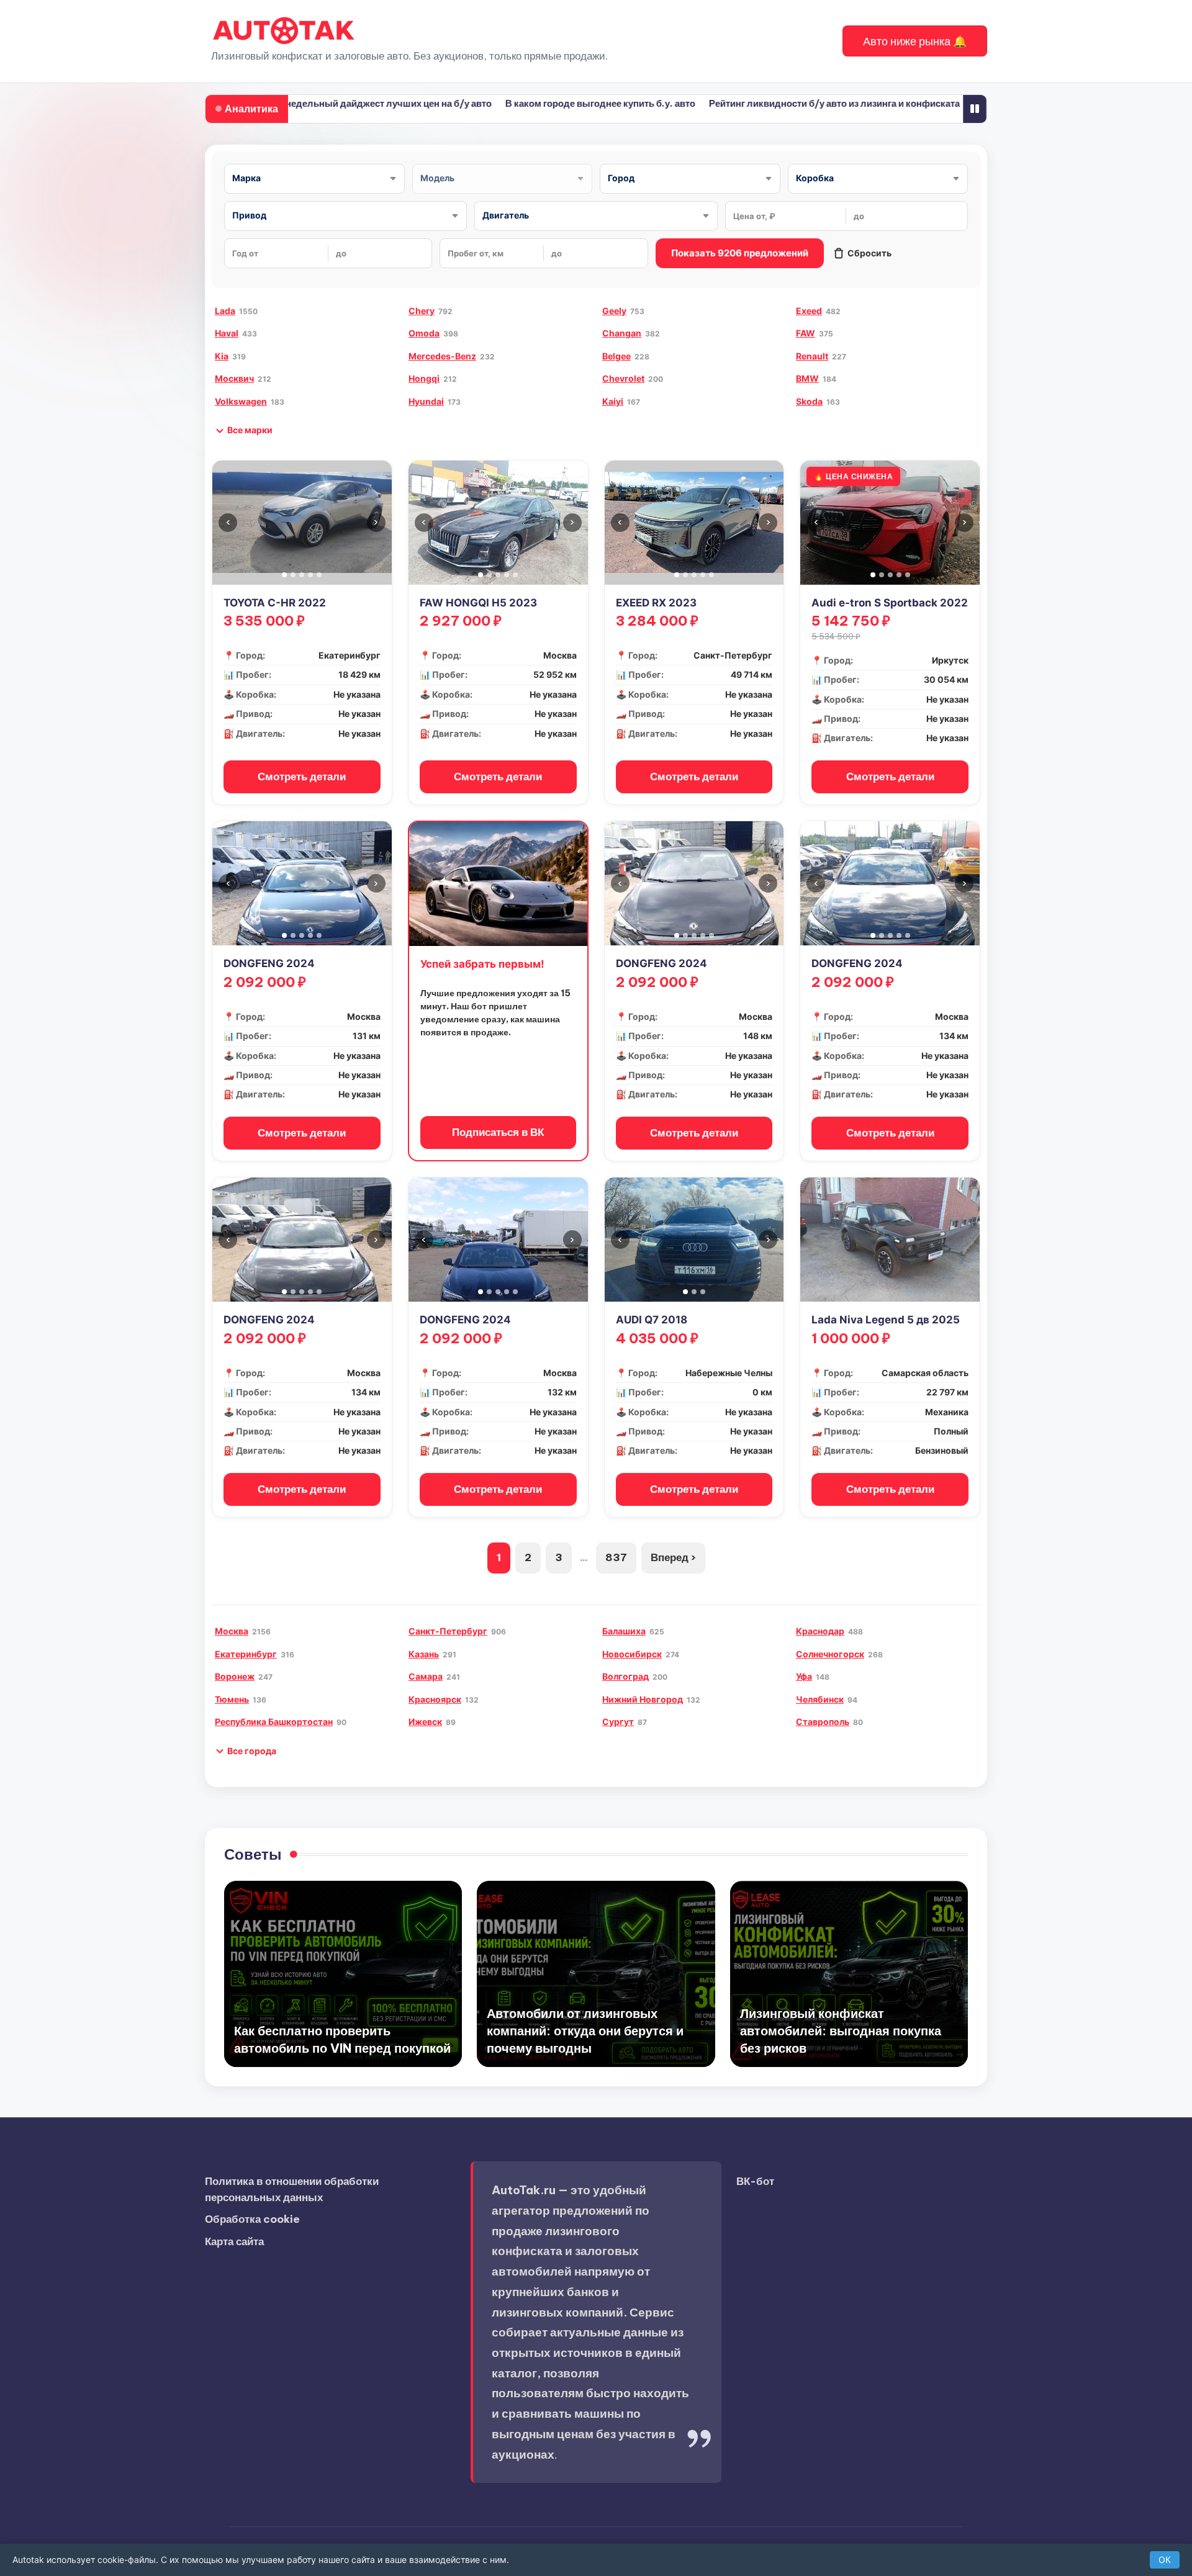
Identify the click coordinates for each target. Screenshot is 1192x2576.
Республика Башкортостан (274, 1722)
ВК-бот (755, 2181)
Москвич (234, 378)
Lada (225, 311)
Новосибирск (632, 1654)
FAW (806, 333)
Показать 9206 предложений (740, 253)
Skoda (809, 401)
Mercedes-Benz (442, 356)
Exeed (809, 311)
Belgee (616, 356)
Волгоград (625, 1676)
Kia (222, 356)
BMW (807, 378)
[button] (915, 41)
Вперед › (673, 1557)
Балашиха (624, 1631)
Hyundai (426, 401)
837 (616, 1557)
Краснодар (820, 1631)
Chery (422, 311)
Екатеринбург (246, 1654)
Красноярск (435, 1699)
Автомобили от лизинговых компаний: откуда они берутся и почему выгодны (585, 2031)
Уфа (804, 1676)
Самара (426, 1676)
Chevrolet (623, 378)
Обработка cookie (252, 2219)
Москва (232, 1631)
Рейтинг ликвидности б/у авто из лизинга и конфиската (780, 103)
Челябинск (820, 1699)
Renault (812, 356)
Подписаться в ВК (498, 1132)
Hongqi (424, 378)
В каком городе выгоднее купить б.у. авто (546, 103)
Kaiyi (613, 401)
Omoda (424, 333)
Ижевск (425, 1722)
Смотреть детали (302, 777)
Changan (622, 333)
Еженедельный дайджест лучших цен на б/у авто (325, 103)
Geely (614, 311)
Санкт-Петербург (448, 1631)
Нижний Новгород (643, 1699)
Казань (424, 1654)
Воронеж (235, 1676)
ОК (1165, 2560)
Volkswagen (241, 401)
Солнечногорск (830, 1654)
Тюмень (232, 1699)
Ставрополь (823, 1722)
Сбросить (869, 253)
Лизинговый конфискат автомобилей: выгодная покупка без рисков (841, 2031)
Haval (227, 333)
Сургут (618, 1722)
